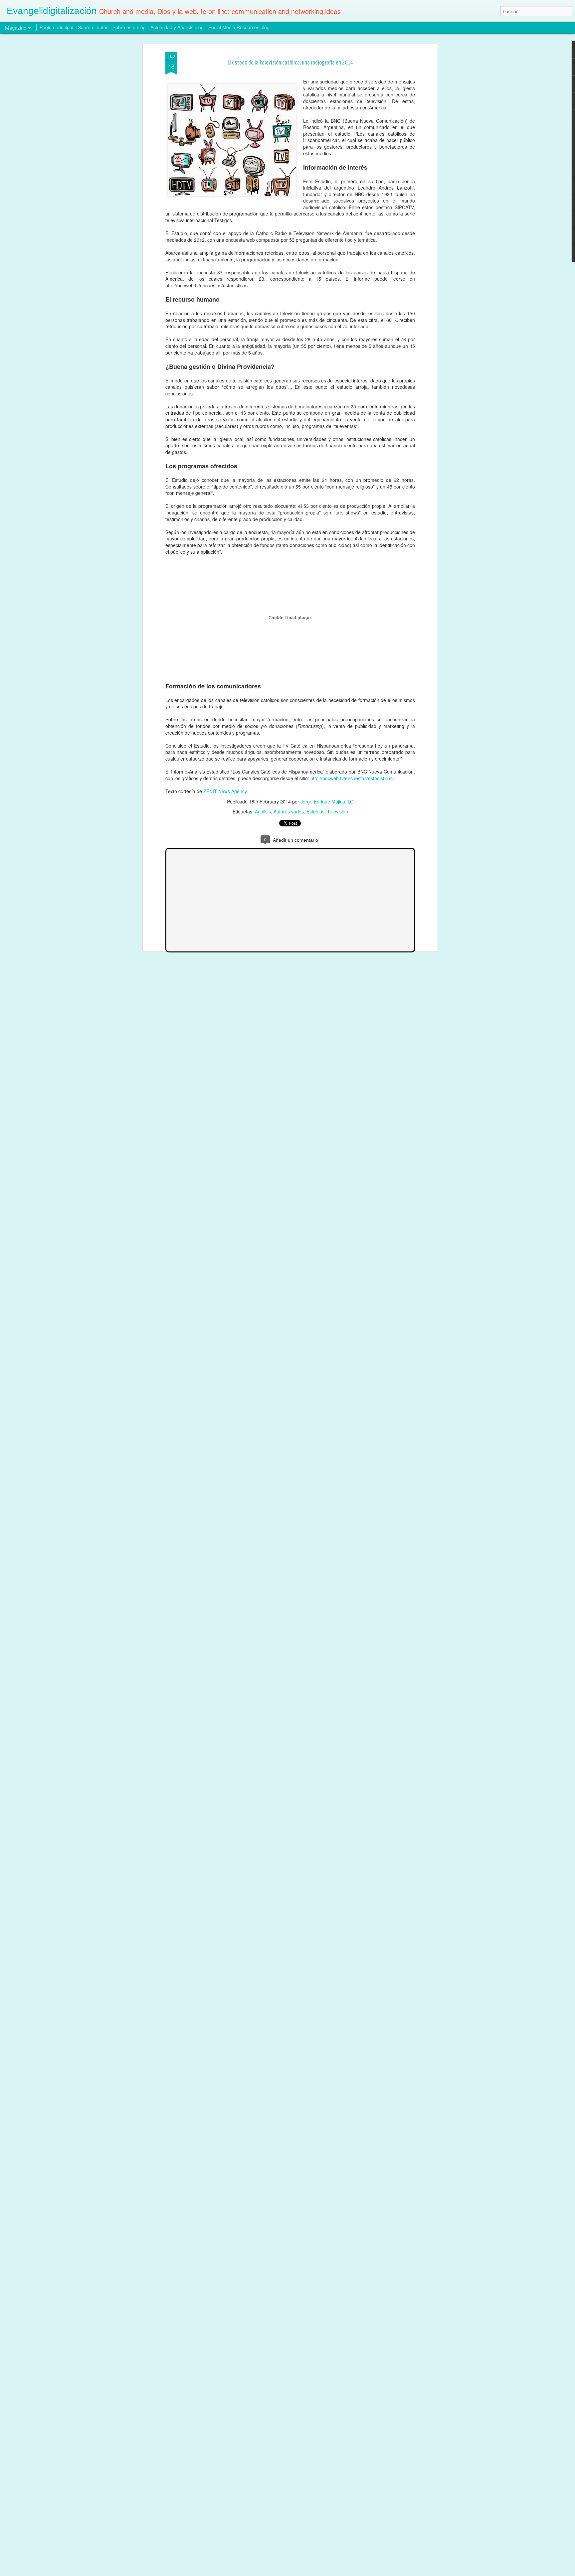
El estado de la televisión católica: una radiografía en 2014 (290, 63)
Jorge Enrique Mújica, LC (327, 801)
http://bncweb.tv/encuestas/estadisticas (352, 778)
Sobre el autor (93, 27)
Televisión (338, 811)
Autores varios (289, 811)
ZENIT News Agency (225, 791)
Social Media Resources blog (239, 27)
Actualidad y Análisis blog (177, 27)
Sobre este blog (129, 27)
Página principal (56, 27)
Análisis (263, 811)
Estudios (315, 811)
